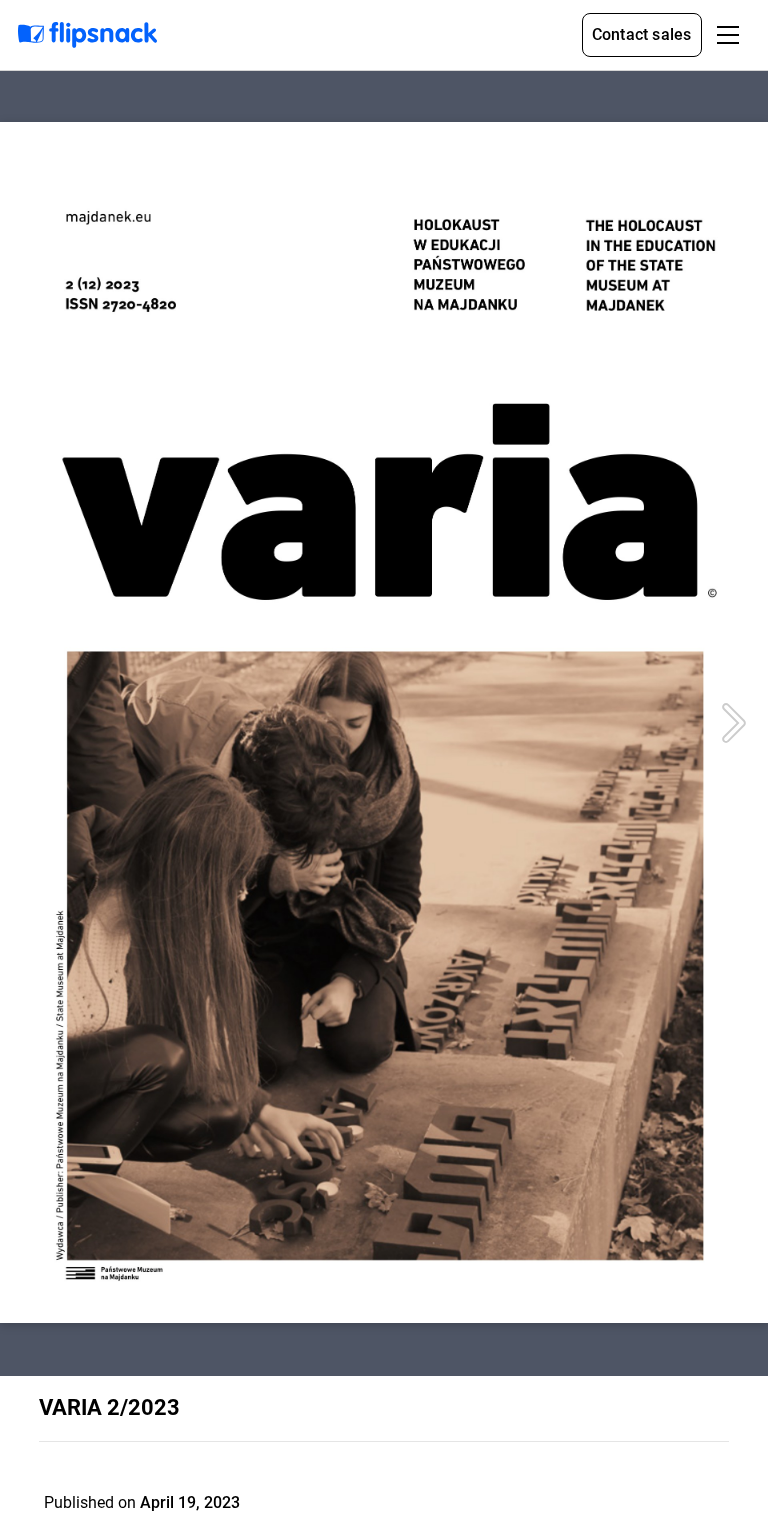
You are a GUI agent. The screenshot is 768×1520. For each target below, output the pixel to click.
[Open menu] (728, 35)
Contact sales (642, 34)
